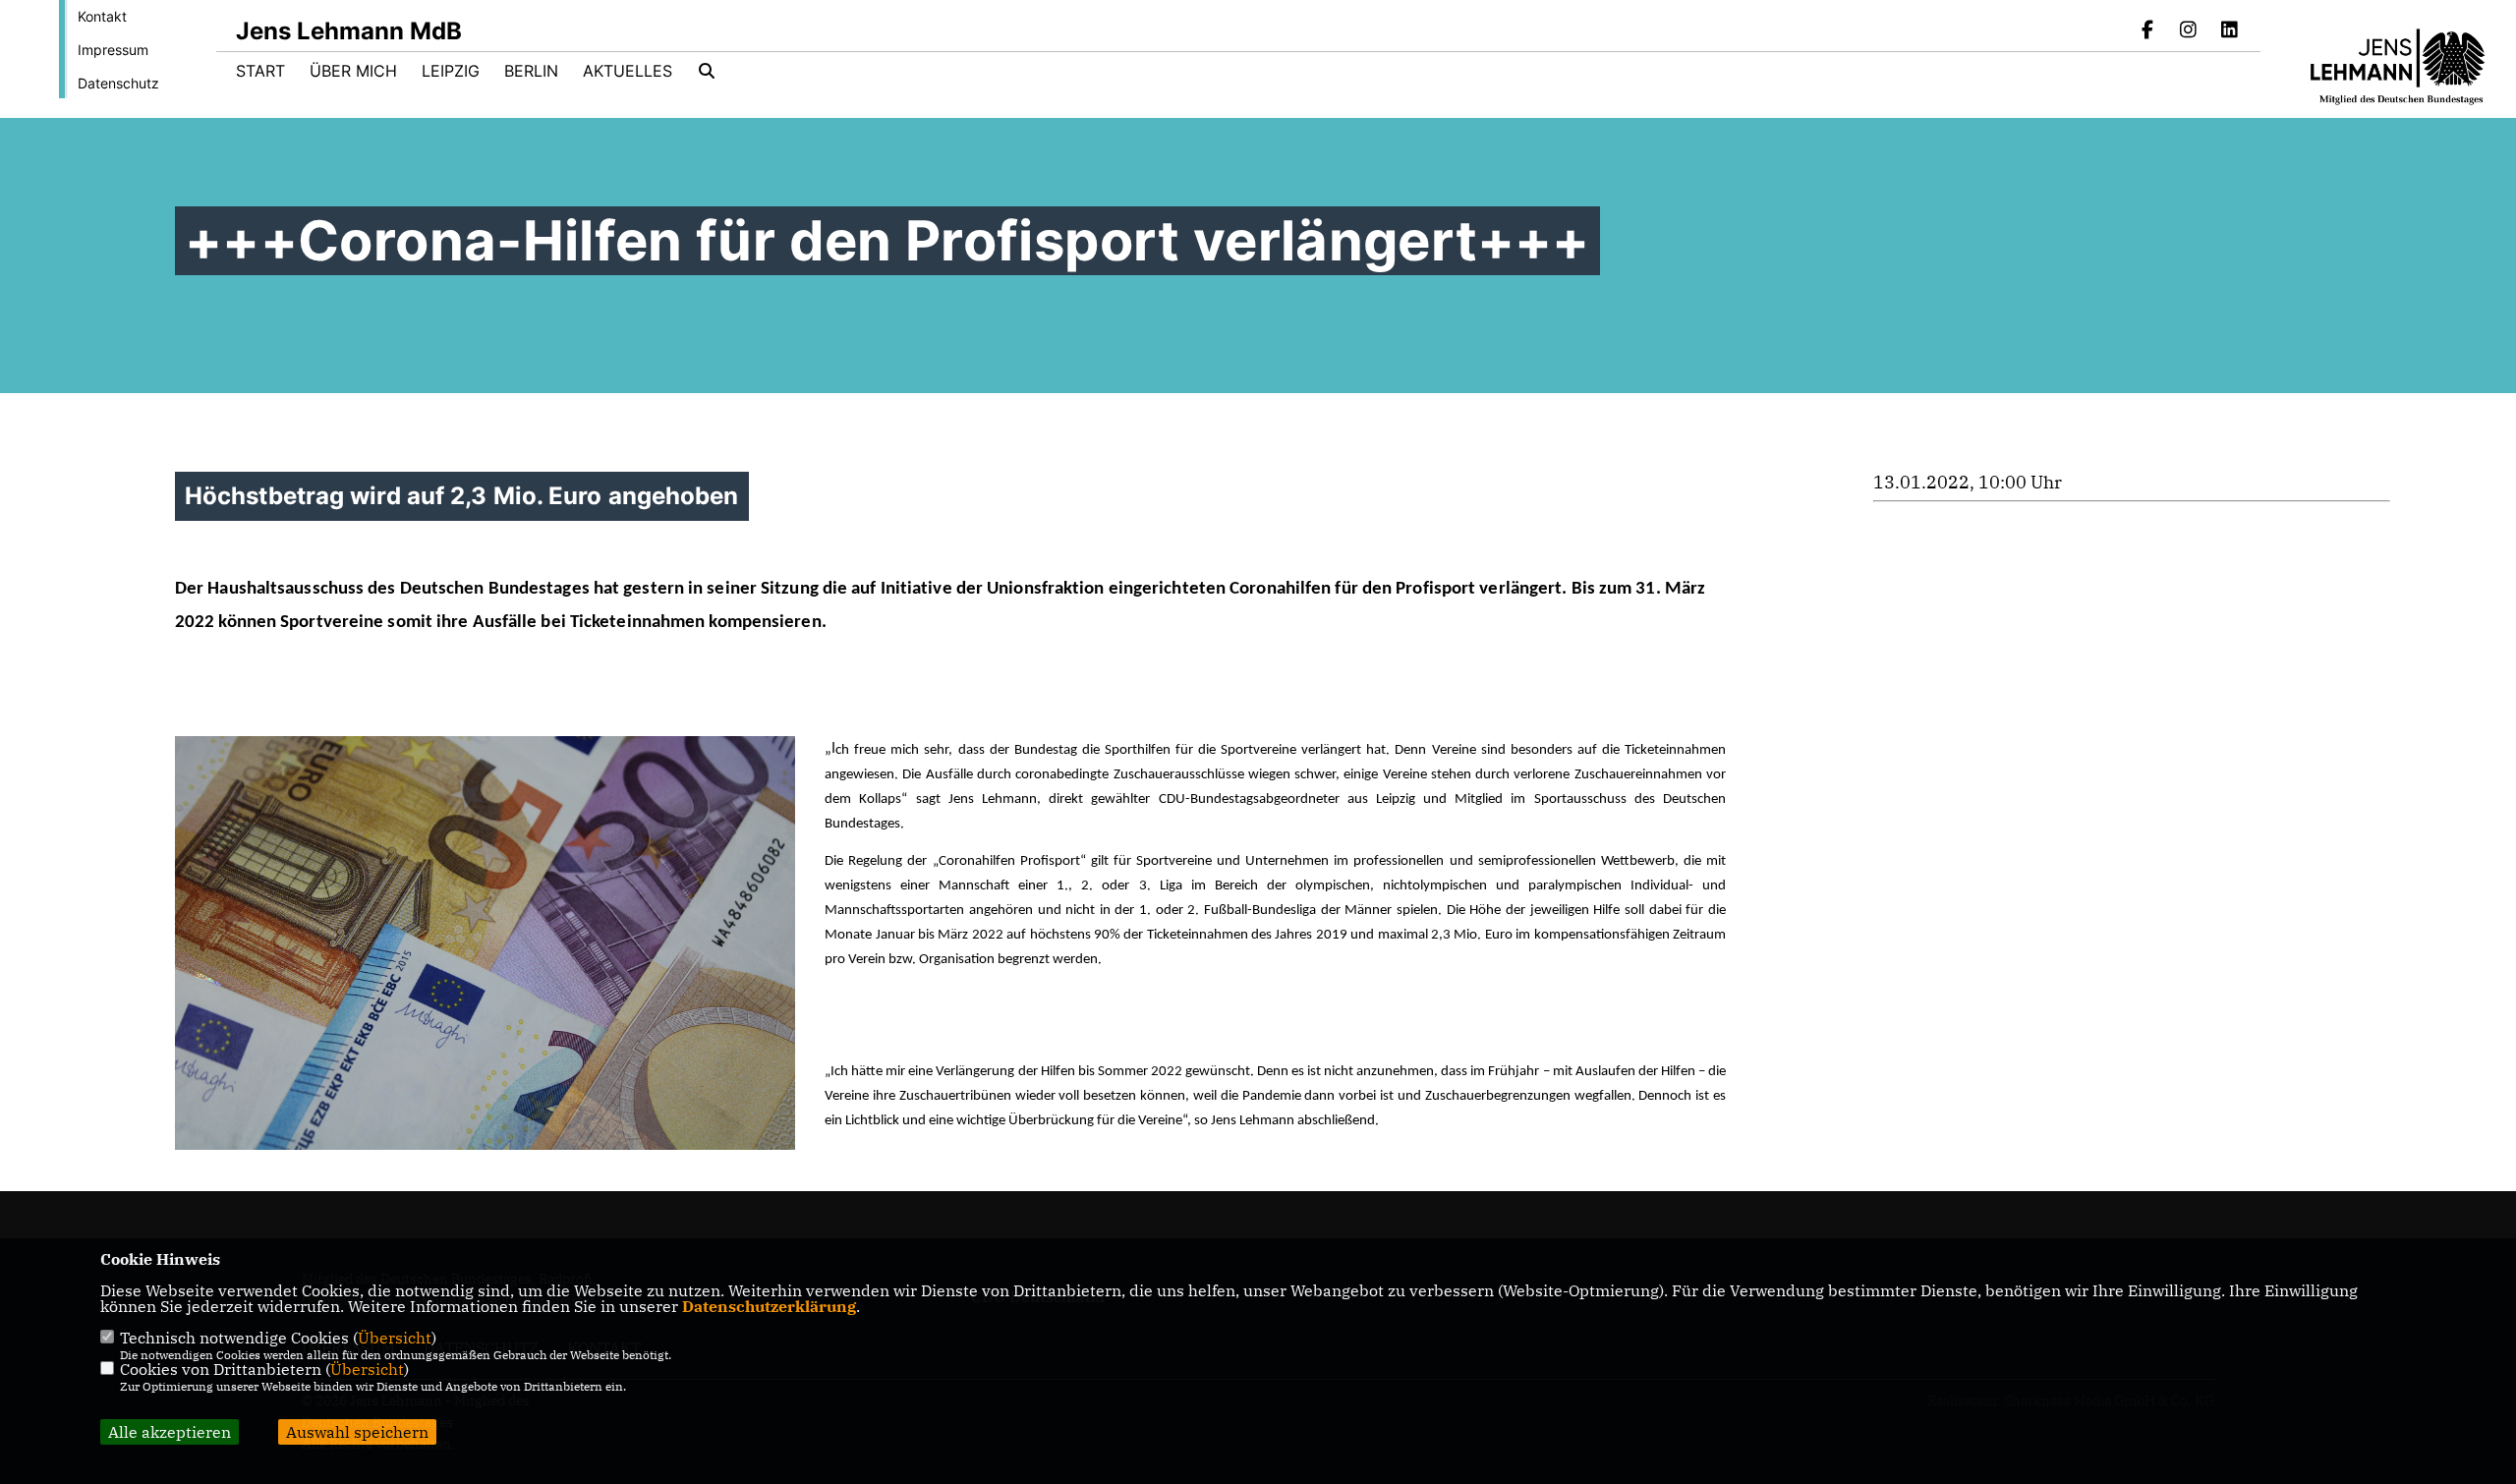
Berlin (531, 71)
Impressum (113, 50)
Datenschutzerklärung (769, 1306)
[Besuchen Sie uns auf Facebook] (2147, 31)
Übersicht (395, 1338)
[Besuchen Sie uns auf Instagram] (2189, 31)
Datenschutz (118, 83)
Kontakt (102, 16)
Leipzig (451, 71)
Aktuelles (628, 71)
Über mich (353, 71)
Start (260, 71)
